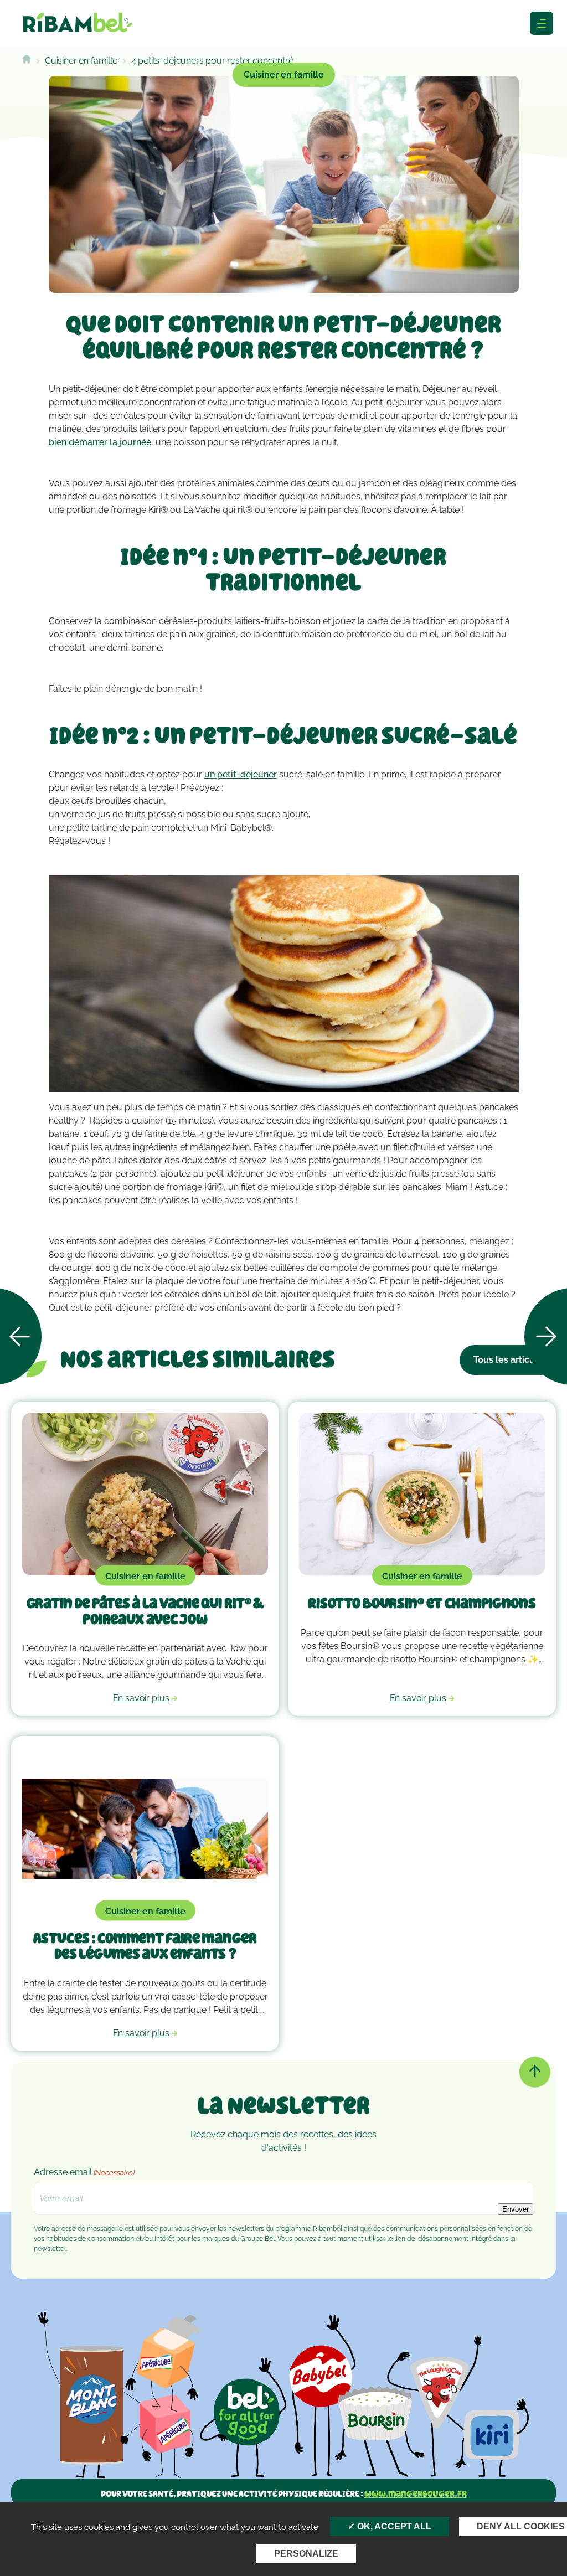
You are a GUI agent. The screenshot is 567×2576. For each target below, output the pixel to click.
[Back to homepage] (27, 61)
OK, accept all (393, 2526)
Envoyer (516, 2209)
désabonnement (443, 2239)
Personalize (306, 2554)
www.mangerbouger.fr (416, 2494)
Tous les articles (508, 1360)
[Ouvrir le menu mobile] (542, 23)
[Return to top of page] (535, 2072)
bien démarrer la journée (100, 442)
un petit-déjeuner (241, 774)
